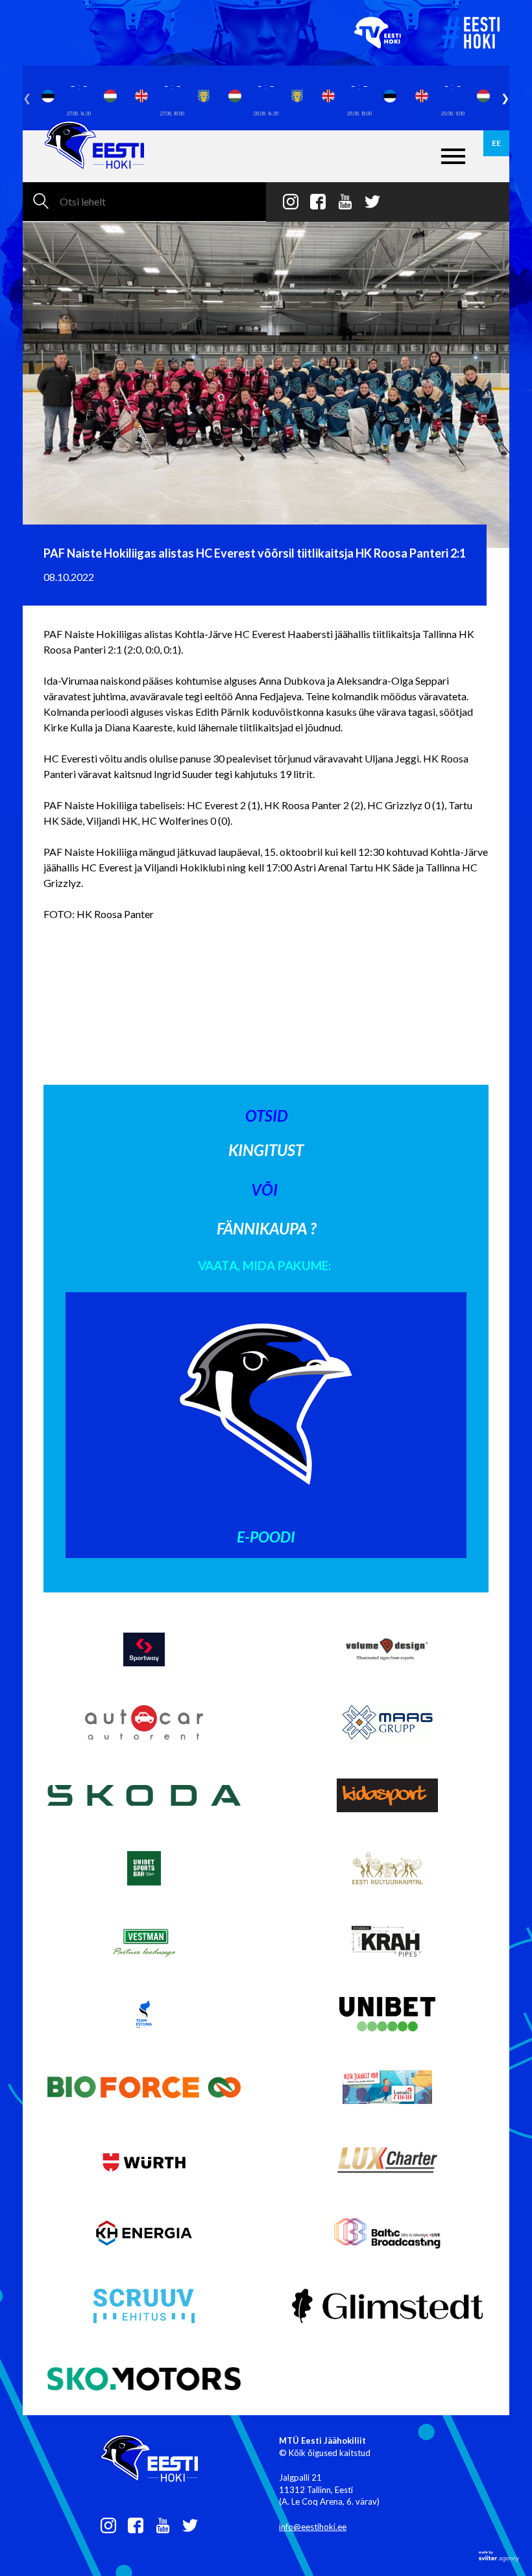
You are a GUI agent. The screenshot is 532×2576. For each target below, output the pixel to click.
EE (496, 143)
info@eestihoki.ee (313, 2527)
